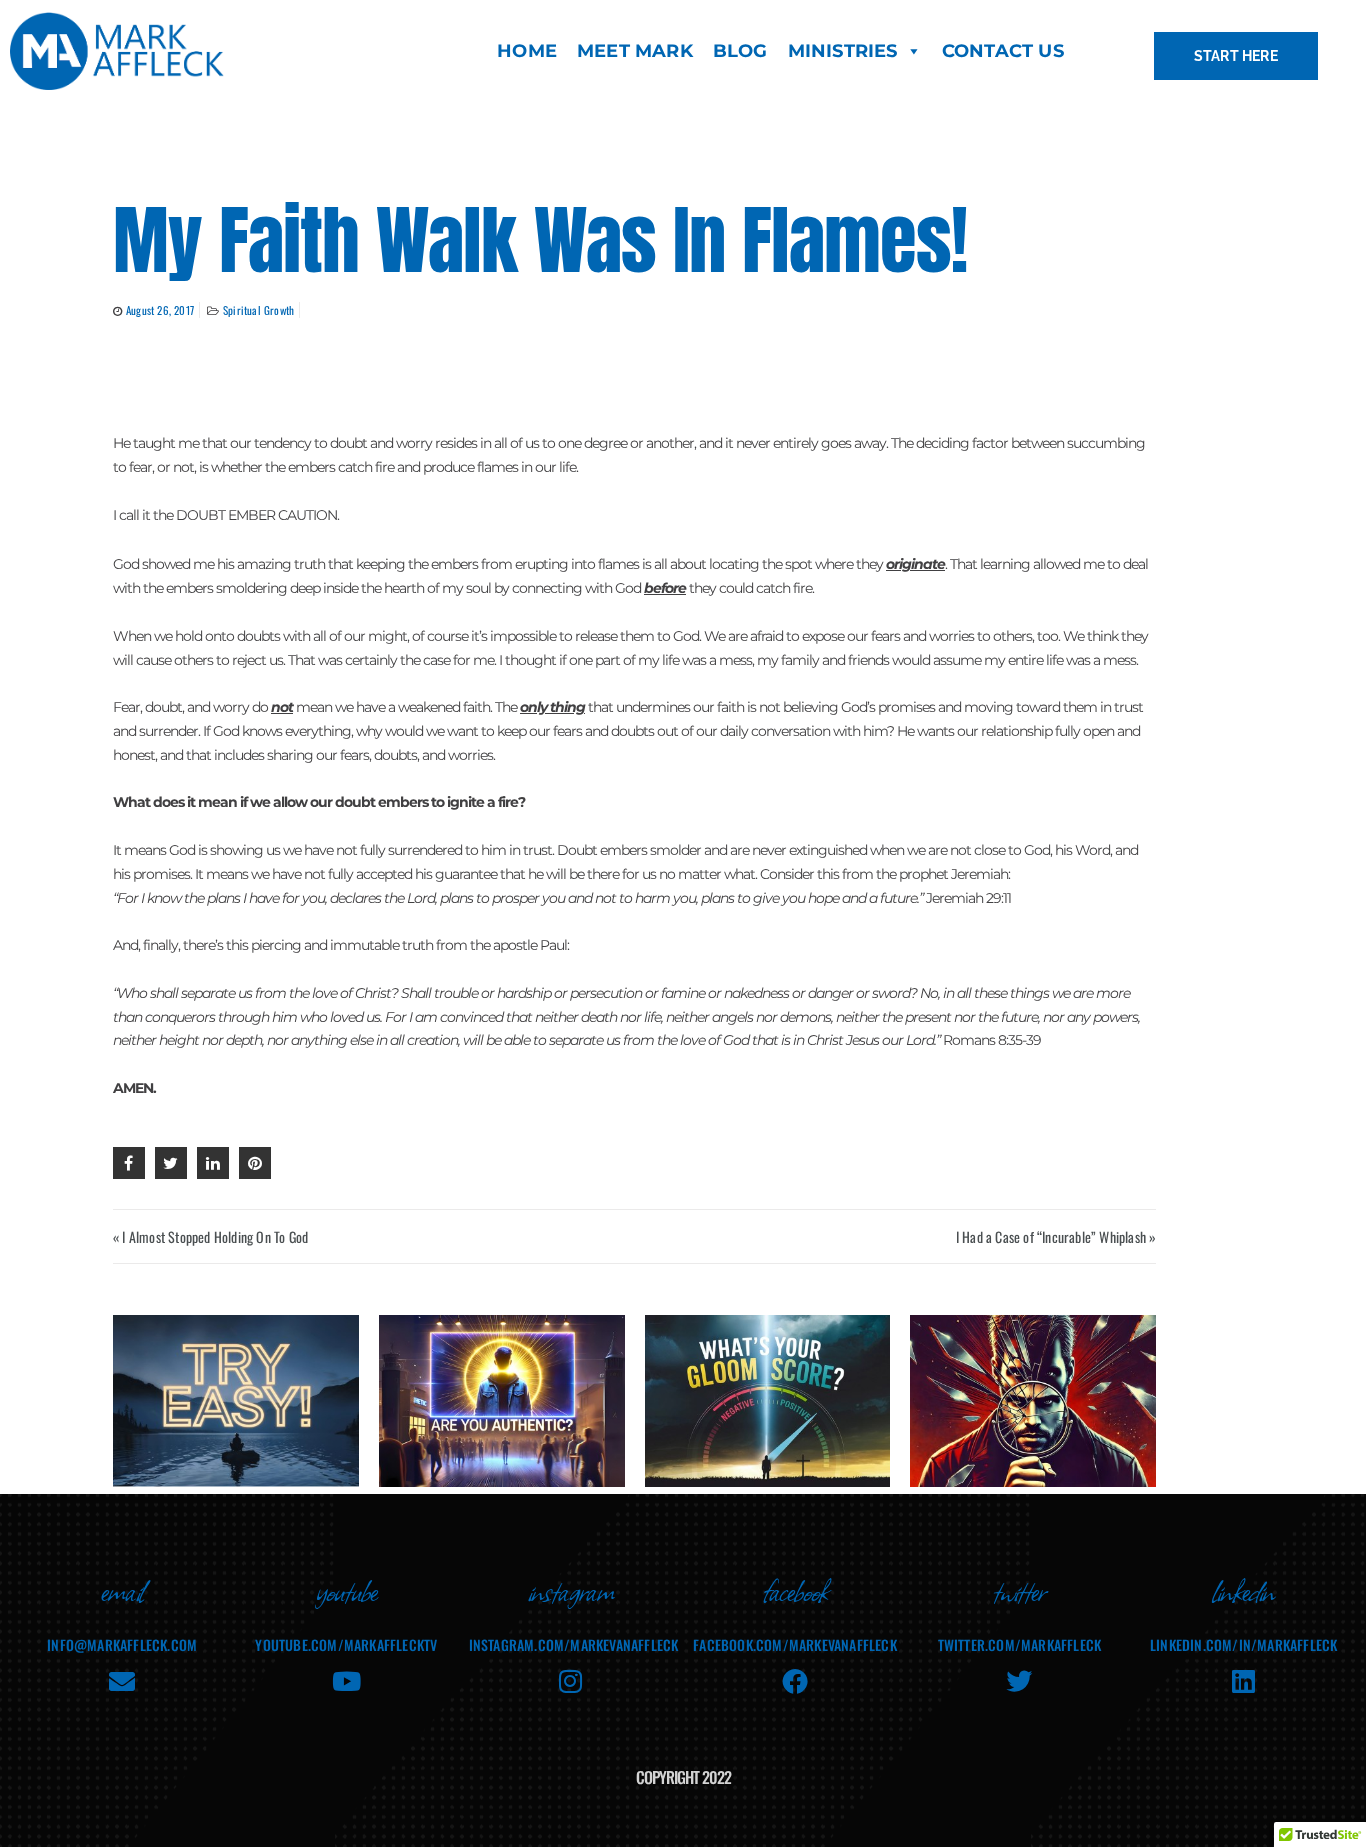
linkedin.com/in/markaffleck (1243, 1644)
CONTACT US (1003, 51)
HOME (527, 51)
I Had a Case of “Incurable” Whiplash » (1056, 1236)
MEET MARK (635, 51)
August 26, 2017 (160, 310)
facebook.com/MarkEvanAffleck (795, 1644)
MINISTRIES (843, 51)
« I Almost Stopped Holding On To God (210, 1236)
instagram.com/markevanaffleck (574, 1644)
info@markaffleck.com (122, 1644)
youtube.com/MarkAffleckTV (346, 1644)
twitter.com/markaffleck (1020, 1644)
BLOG (740, 51)
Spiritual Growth (258, 310)
